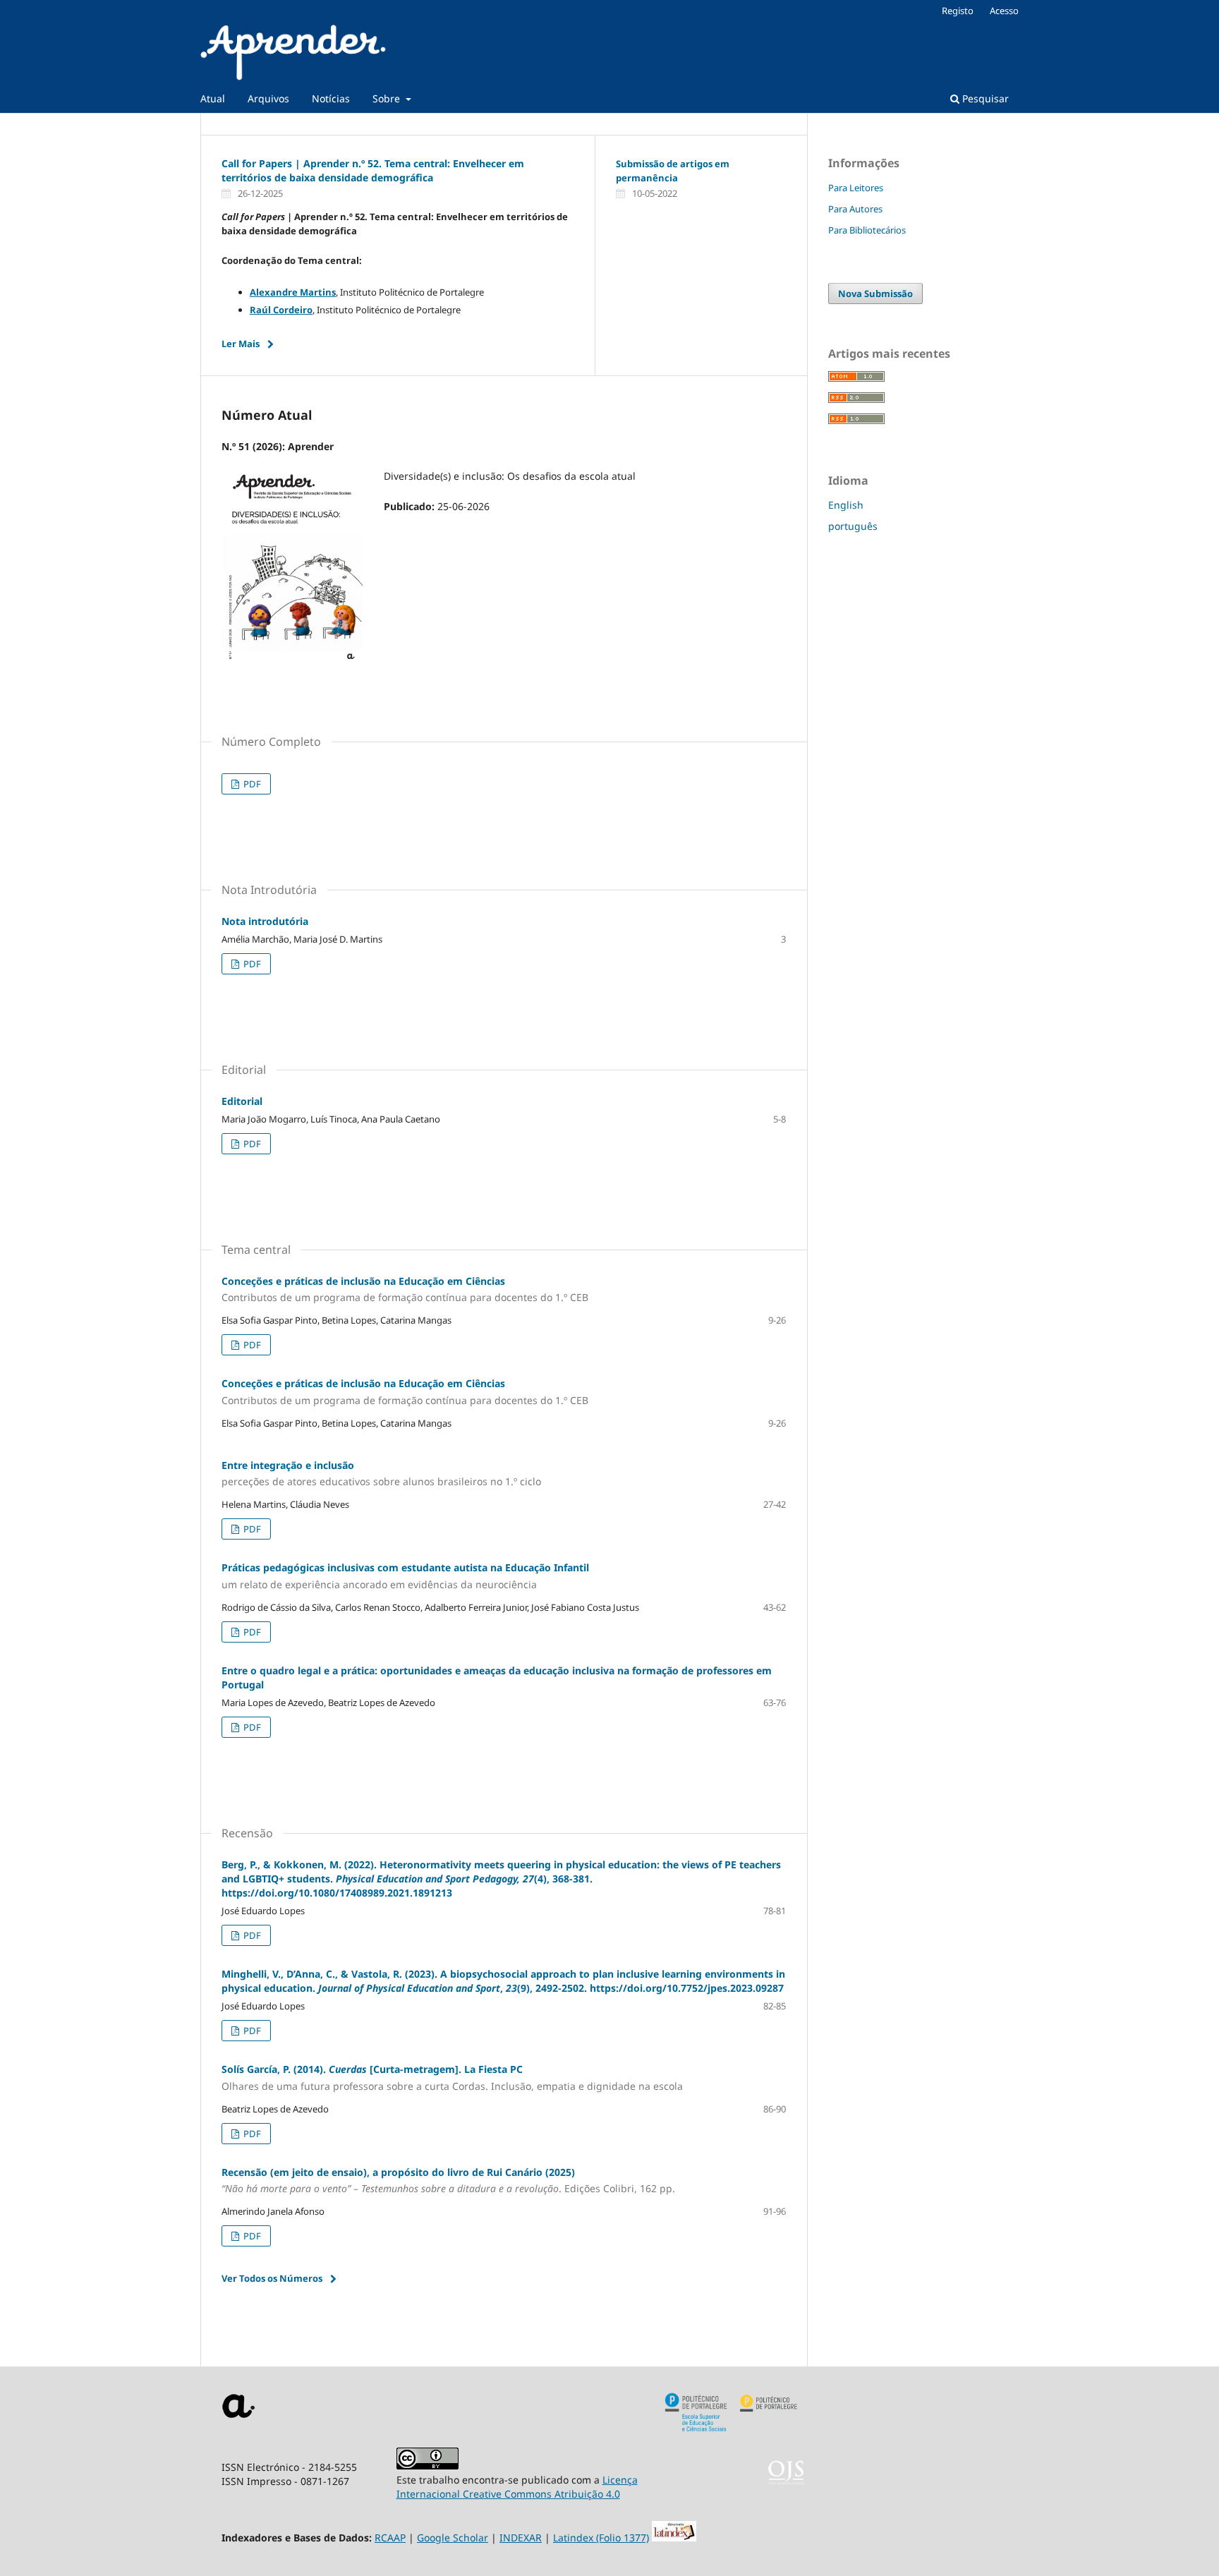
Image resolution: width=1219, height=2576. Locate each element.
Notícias (331, 98)
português (853, 526)
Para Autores (855, 209)
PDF (251, 784)
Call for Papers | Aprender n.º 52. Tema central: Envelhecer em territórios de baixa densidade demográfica (373, 170)
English (846, 505)
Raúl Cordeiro (281, 310)
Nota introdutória (265, 921)
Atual (213, 98)
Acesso (1004, 11)
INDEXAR (521, 2538)
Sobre (388, 98)
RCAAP (390, 2538)
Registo (958, 11)
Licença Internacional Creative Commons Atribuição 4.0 (517, 2487)
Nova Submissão (875, 294)
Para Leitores (856, 188)
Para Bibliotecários (867, 230)
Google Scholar (453, 2538)
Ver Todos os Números (272, 2278)
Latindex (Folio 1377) (601, 2538)
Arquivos (268, 98)
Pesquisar (984, 98)
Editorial (242, 1101)
